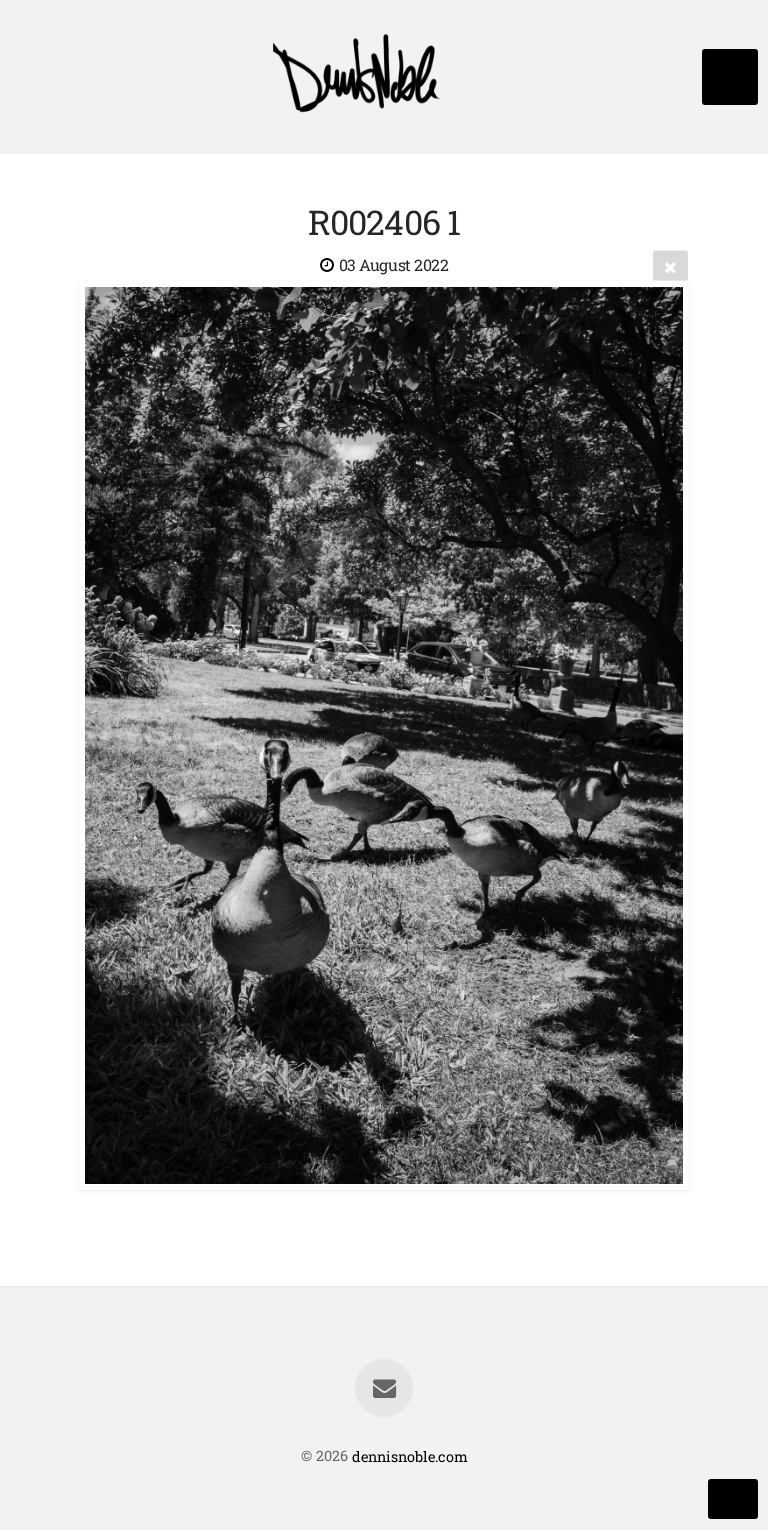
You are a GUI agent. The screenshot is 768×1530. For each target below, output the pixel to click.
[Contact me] (384, 1388)
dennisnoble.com (410, 1455)
